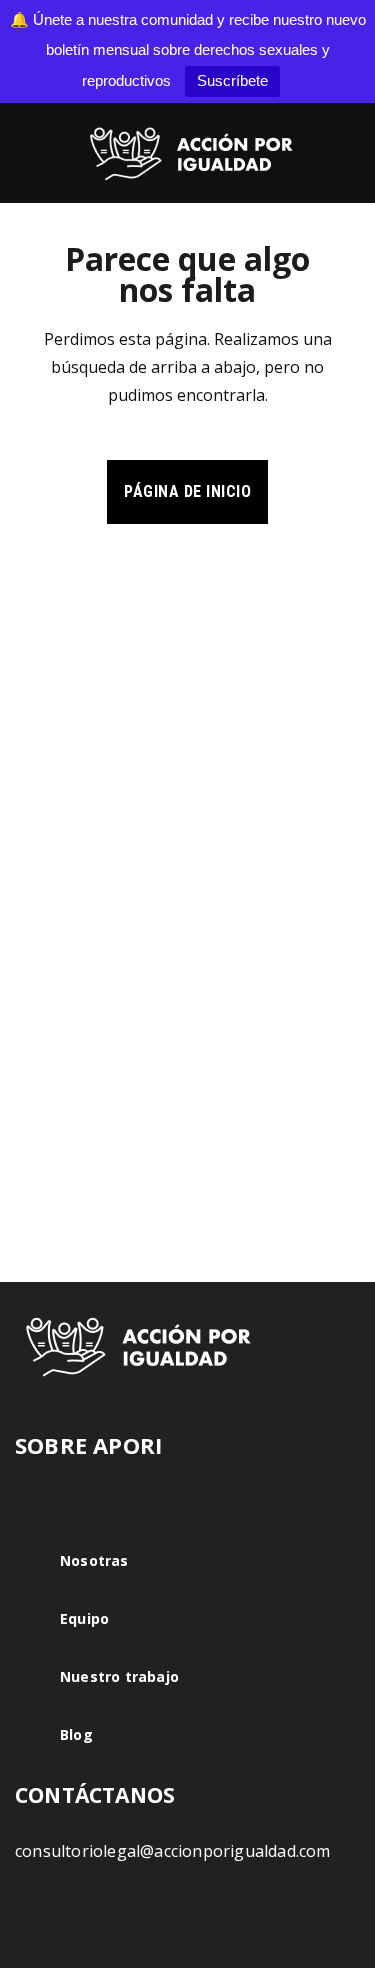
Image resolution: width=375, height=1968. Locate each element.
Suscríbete (232, 80)
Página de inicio (187, 491)
